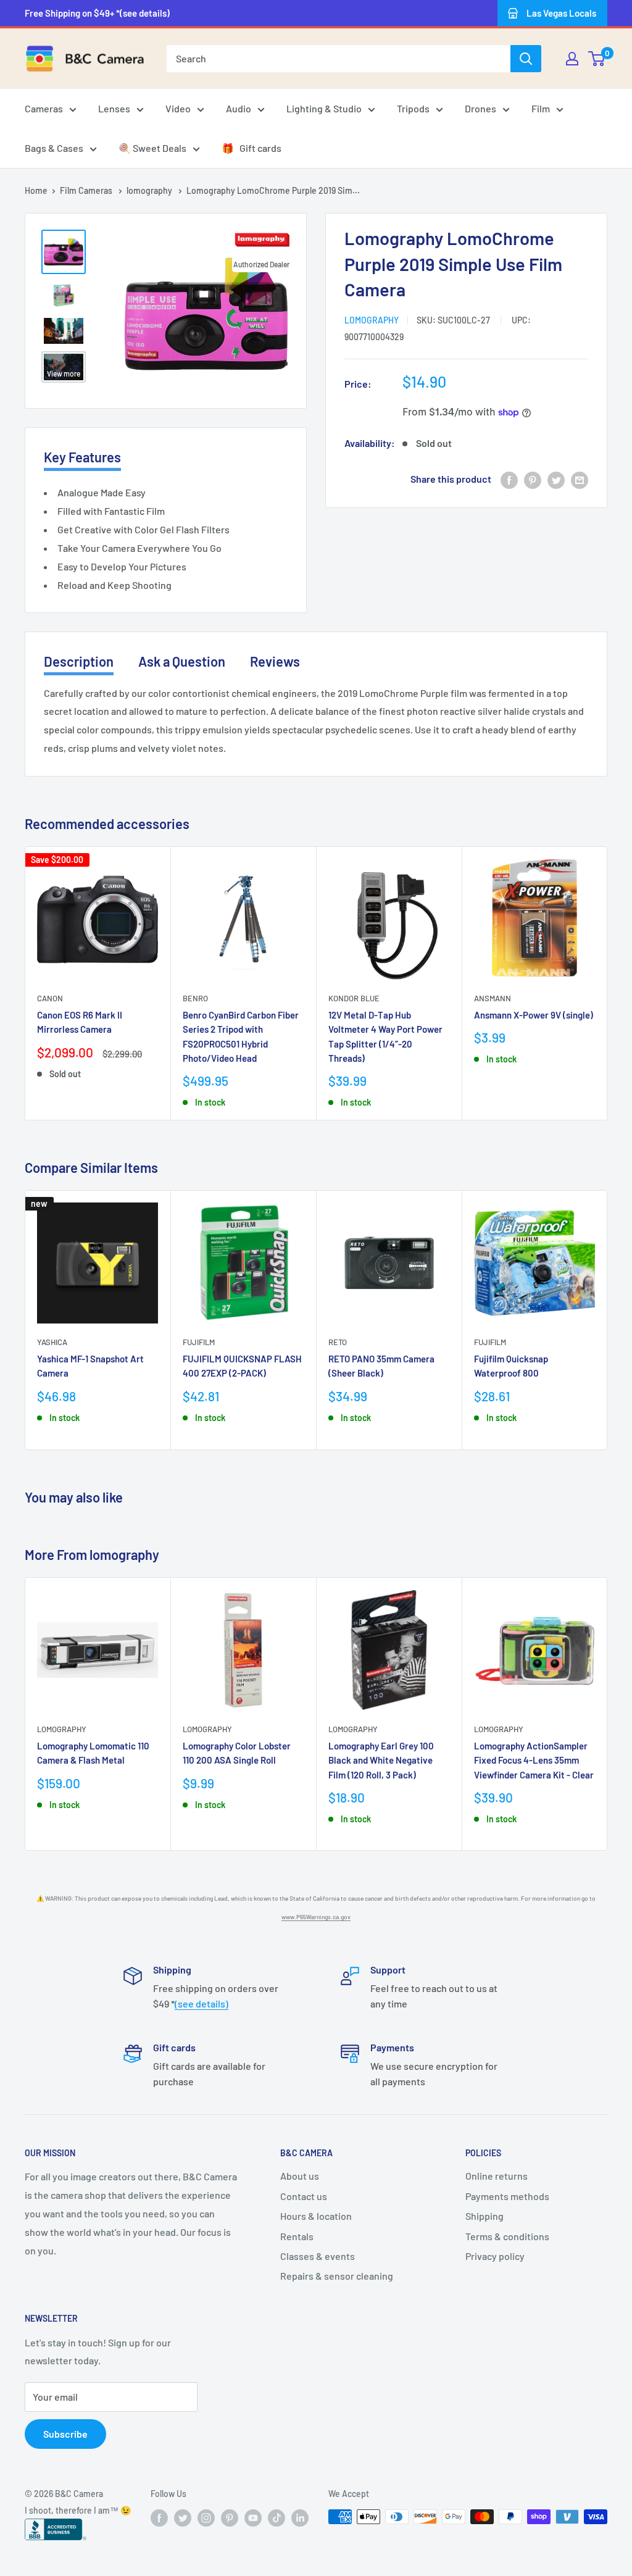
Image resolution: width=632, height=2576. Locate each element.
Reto (338, 1342)
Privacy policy (495, 2256)
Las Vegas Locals (561, 13)
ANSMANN (493, 998)
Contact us (304, 2196)
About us (300, 2176)
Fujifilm (199, 1342)
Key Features (82, 457)
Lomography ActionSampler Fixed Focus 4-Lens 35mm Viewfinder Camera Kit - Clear (534, 1760)
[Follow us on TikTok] (276, 2518)
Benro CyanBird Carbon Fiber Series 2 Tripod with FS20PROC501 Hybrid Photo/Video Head (241, 1036)
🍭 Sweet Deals (152, 148)
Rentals (297, 2236)
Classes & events (318, 2256)
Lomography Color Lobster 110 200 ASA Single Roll (237, 1753)
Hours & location (316, 2216)
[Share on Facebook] (509, 479)
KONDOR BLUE (354, 998)
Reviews (275, 661)
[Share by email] (580, 479)
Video (178, 108)
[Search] (526, 59)
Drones (480, 108)
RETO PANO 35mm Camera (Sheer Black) (381, 1366)
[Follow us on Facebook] (159, 2518)
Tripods (413, 108)
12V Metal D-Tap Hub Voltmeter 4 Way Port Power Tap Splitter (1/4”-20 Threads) (385, 1036)
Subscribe (65, 2434)
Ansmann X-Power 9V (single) (534, 1015)
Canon (50, 998)
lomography (150, 190)
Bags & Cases (54, 148)
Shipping (484, 2216)
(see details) (202, 2003)
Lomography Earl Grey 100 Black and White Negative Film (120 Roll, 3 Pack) (381, 1760)
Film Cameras (87, 190)
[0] (597, 59)
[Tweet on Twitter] (556, 479)
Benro (195, 998)
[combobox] (339, 59)
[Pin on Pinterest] (533, 479)
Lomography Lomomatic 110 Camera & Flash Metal (93, 1753)
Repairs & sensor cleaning (337, 2276)
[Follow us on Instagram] (206, 2518)
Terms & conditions (507, 2236)
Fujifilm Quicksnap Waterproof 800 (511, 1366)
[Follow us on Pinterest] (230, 2518)
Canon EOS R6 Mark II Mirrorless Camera (80, 1022)
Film (541, 108)
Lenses (114, 108)
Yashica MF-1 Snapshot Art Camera (90, 1366)
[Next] (608, 984)
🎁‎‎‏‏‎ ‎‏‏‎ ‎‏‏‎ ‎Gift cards (252, 148)
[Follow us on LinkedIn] (300, 2518)
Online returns (497, 2176)
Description (79, 661)
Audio (239, 108)
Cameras (44, 108)
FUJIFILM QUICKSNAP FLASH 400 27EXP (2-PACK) (242, 1366)
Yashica (52, 1342)
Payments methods (507, 2196)
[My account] (572, 59)
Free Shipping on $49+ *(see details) (97, 13)
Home (36, 190)
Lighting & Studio (324, 108)
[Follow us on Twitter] (183, 2518)
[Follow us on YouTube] (253, 2518)
